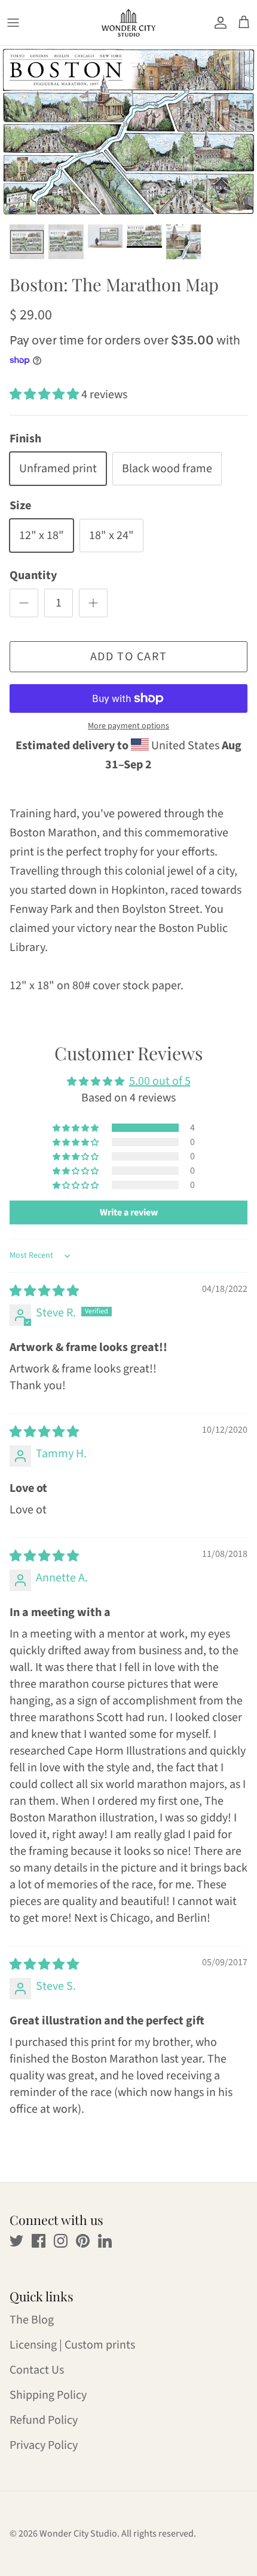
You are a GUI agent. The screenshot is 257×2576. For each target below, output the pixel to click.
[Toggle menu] (13, 23)
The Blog (32, 2320)
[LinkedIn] (105, 2241)
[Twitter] (16, 2241)
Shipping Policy (48, 2395)
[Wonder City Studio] (128, 23)
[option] (128, 132)
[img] (44, 1291)
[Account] (218, 23)
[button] (45, 395)
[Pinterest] (83, 2241)
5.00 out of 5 (160, 1081)
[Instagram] (61, 2241)
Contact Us (37, 2370)
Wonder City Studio (78, 2534)
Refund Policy (44, 2420)
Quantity (33, 575)
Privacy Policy (44, 2445)
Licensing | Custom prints (72, 2345)
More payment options (128, 726)
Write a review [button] (129, 1212)
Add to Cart (129, 657)
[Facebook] (39, 2241)
